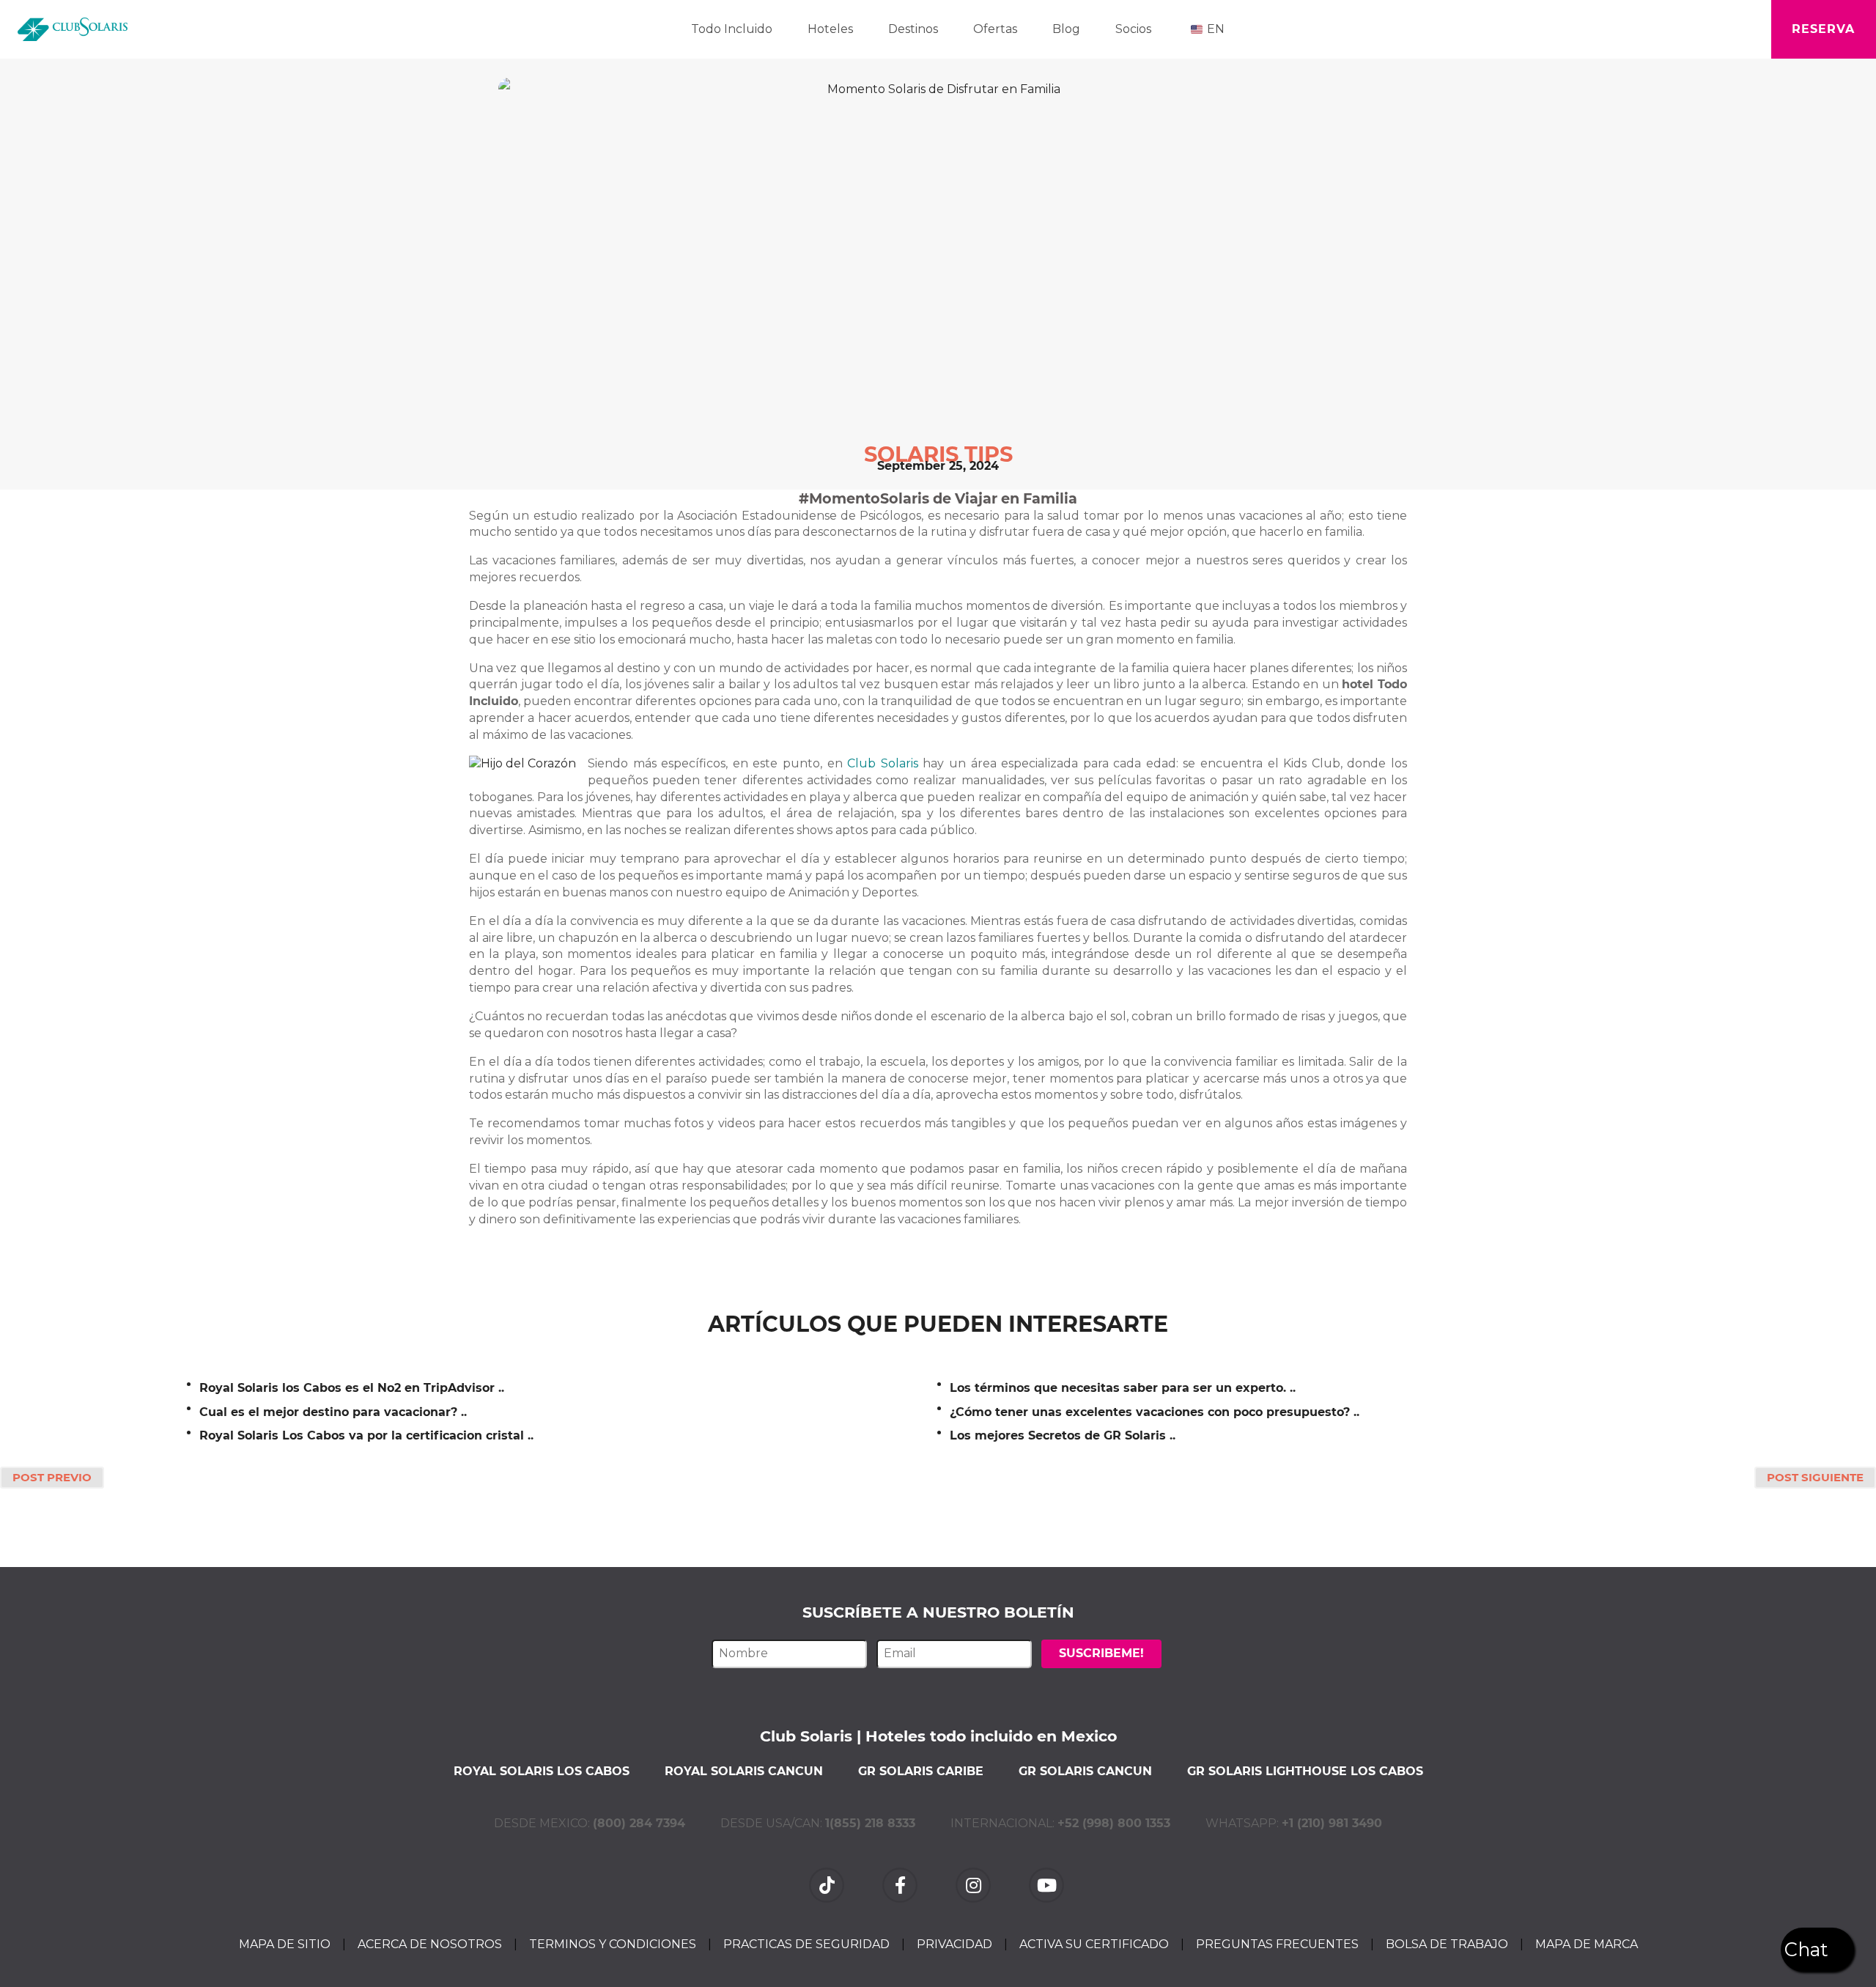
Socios (1133, 29)
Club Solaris (883, 763)
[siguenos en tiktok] (828, 1884)
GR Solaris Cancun (1085, 1771)
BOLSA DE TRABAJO (1447, 1944)
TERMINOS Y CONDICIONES (613, 1944)
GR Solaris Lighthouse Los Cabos (1305, 1771)
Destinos (913, 29)
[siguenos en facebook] (901, 1884)
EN (1216, 29)
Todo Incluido (732, 29)
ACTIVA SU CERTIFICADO (1094, 1944)
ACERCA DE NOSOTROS (430, 1944)
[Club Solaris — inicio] (73, 29)
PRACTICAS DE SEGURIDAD (806, 1944)
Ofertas (995, 29)
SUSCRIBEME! (1101, 1653)
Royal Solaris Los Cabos (542, 1771)
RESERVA (1823, 29)
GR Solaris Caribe (921, 1771)
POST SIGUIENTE (1815, 1477)
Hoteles (830, 29)
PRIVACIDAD (954, 1944)
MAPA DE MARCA (1587, 1944)
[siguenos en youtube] (1048, 1884)
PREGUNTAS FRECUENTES (1277, 1944)
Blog (1066, 29)
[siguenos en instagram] (975, 1884)
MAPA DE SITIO (285, 1944)
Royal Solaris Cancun (744, 1771)
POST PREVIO (52, 1477)
